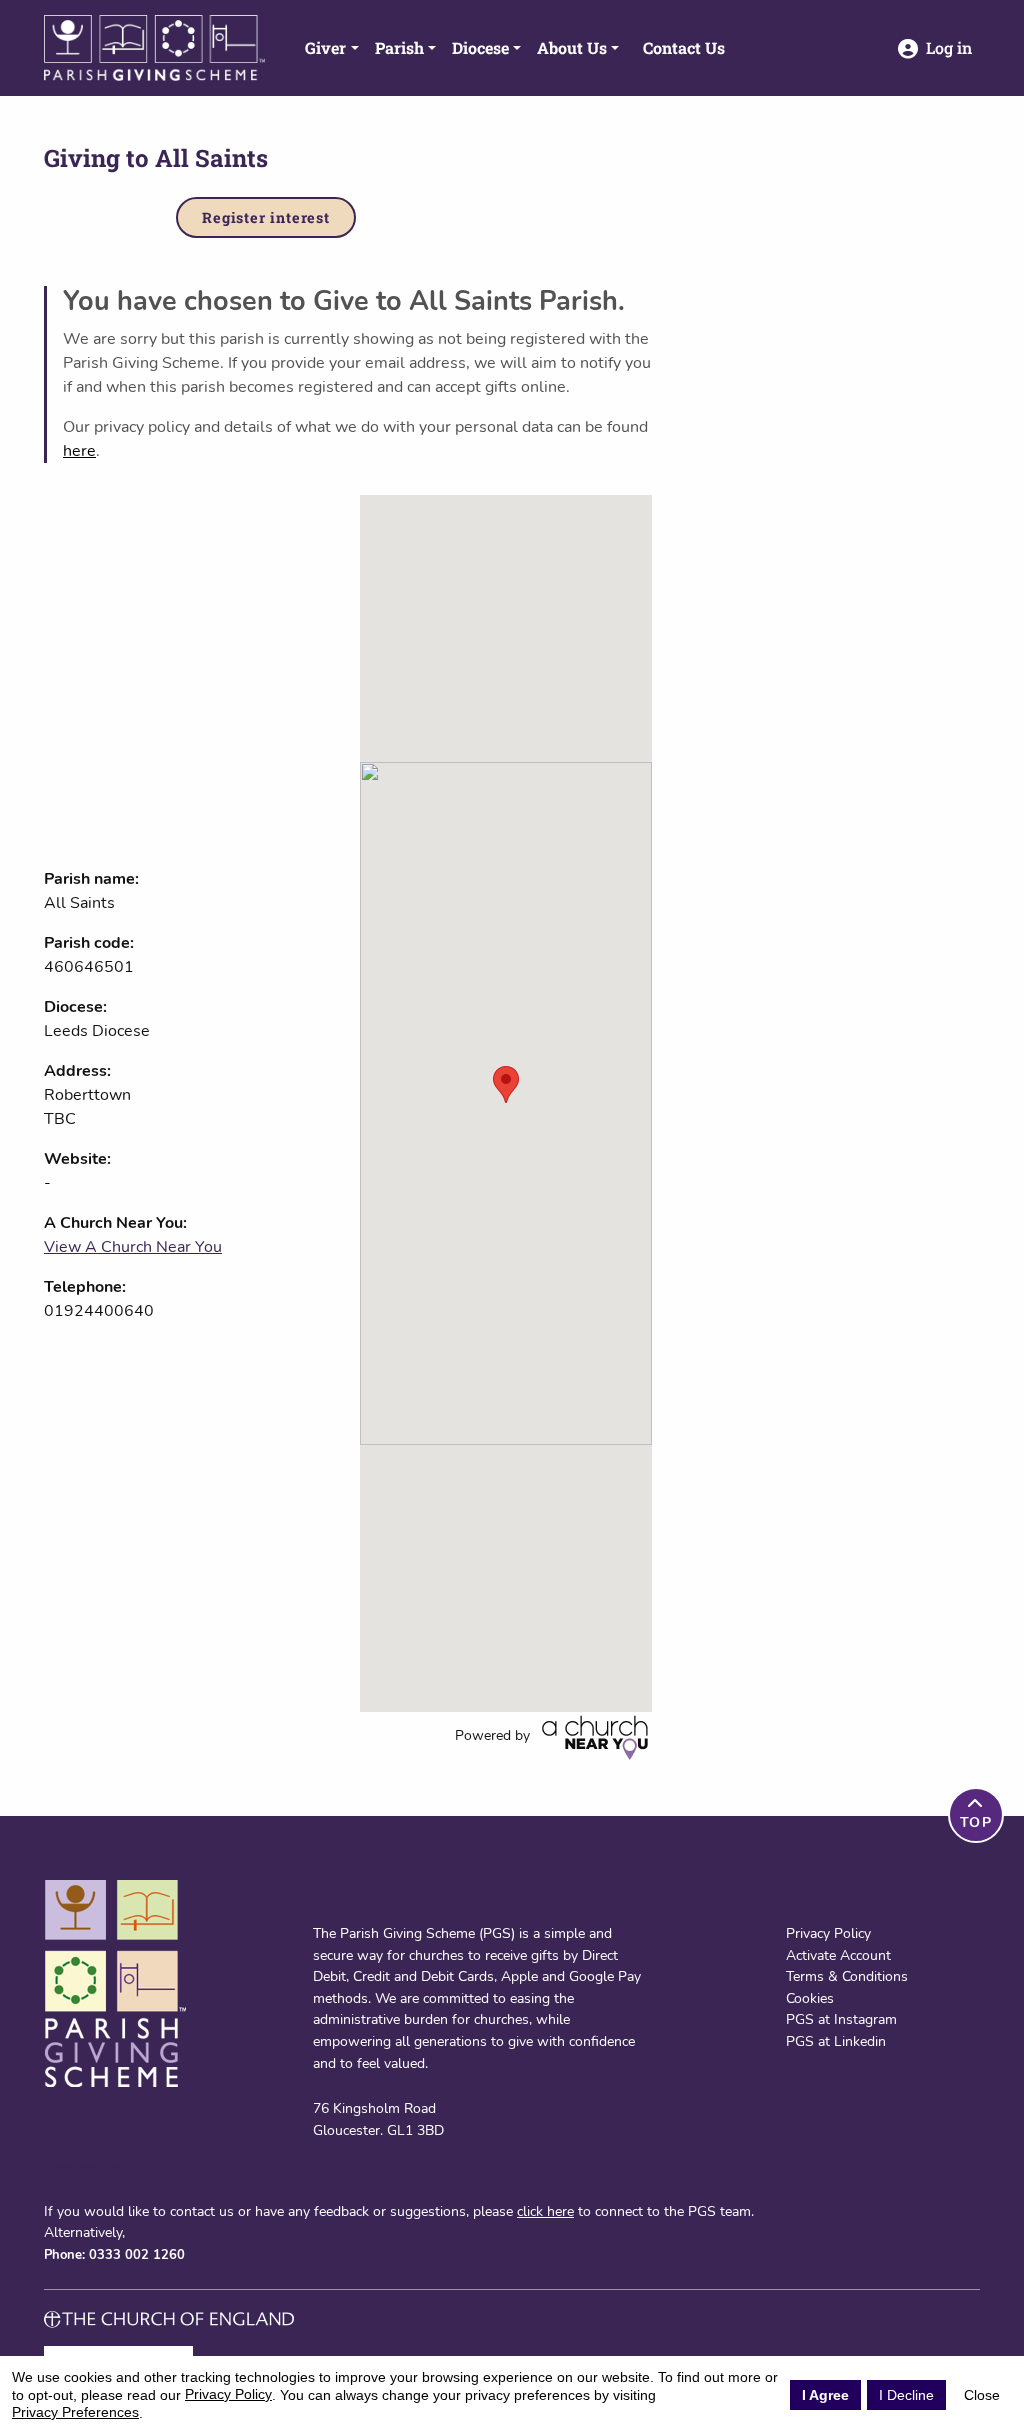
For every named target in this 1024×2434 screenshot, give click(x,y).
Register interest (266, 217)
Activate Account (838, 1955)
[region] (506, 1103)
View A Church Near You (133, 1247)
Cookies (810, 1998)
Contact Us (684, 47)
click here (545, 2211)
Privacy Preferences (75, 2412)
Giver (325, 47)
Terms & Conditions (847, 1976)
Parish (399, 47)
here (79, 451)
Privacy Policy (828, 1933)
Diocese (480, 47)
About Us (572, 47)
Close (982, 2395)
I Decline (906, 2395)
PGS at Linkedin (836, 2041)
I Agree (825, 2395)
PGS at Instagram (841, 2019)
